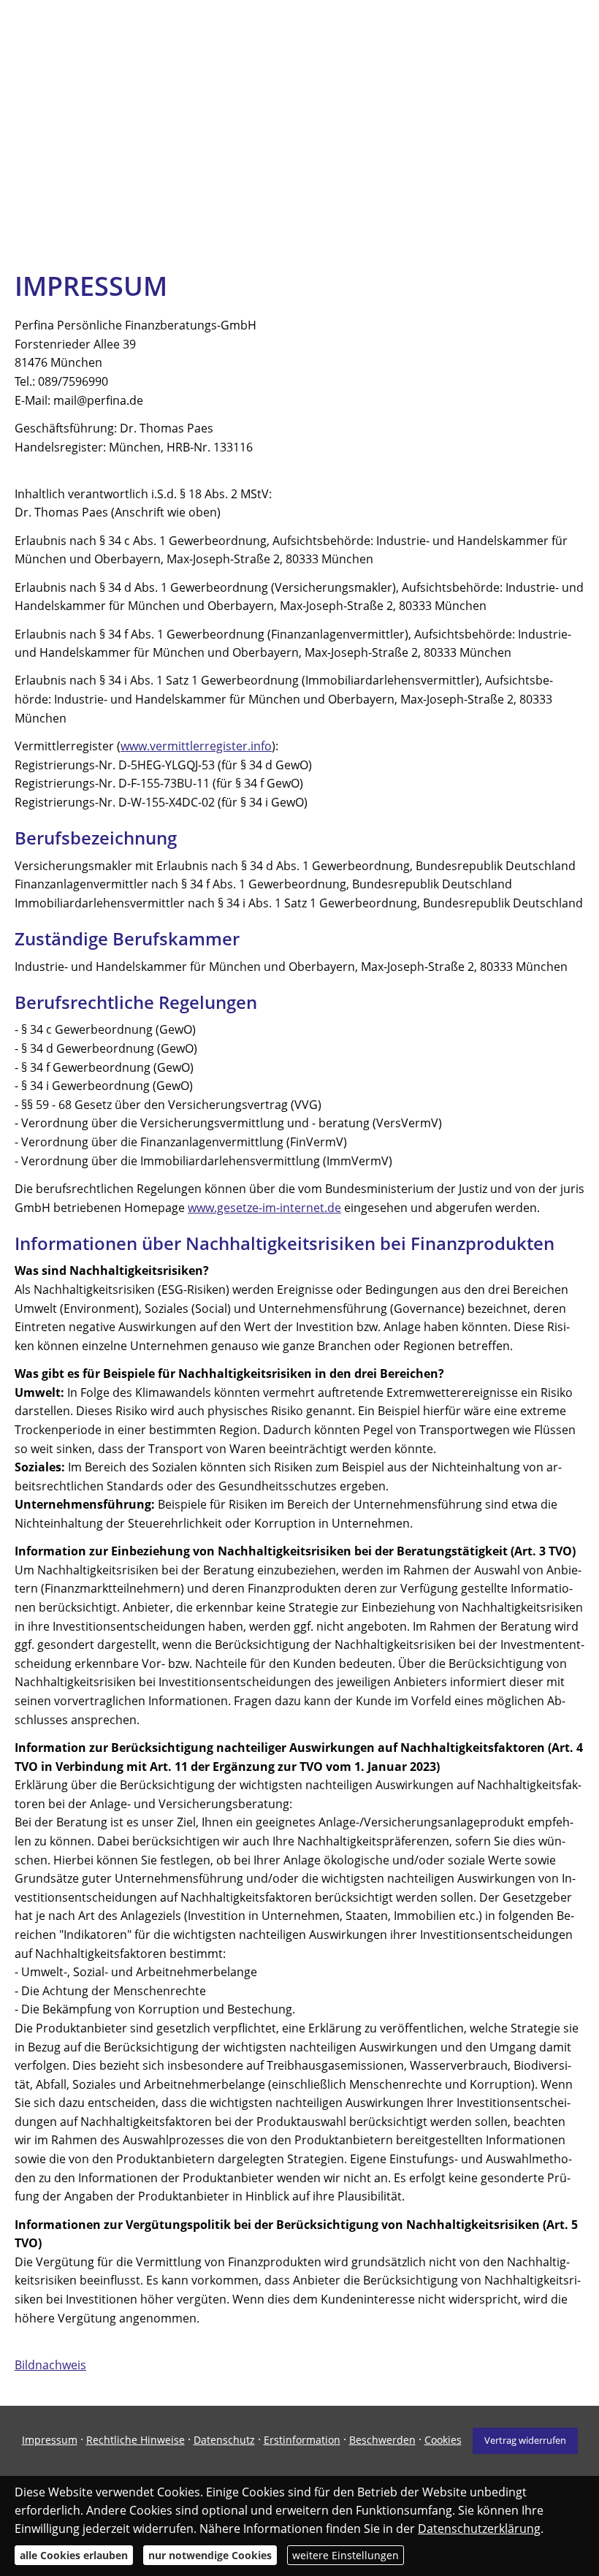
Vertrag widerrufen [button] (525, 2440)
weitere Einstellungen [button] (346, 2555)
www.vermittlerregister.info (196, 746)
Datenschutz (224, 2440)
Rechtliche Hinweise (136, 2440)
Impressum (50, 2440)
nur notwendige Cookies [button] (210, 2555)
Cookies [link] (443, 2440)
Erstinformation (302, 2440)
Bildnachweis (50, 2365)
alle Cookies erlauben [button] (74, 2555)
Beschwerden (382, 2440)
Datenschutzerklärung (479, 2529)
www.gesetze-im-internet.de (264, 1208)
